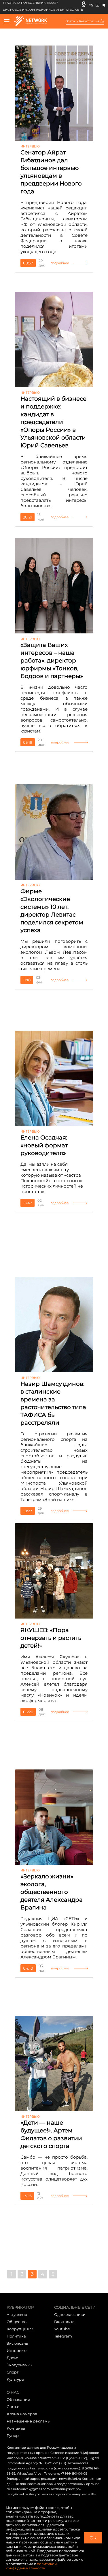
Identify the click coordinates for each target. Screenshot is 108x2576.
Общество (17, 2322)
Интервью (17, 2350)
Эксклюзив (17, 2343)
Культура (15, 2379)
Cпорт (13, 2372)
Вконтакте (64, 2322)
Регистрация (89, 21)
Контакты (16, 2428)
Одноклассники (70, 2314)
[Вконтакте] (91, 4)
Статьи (13, 2407)
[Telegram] (103, 4)
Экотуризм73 (19, 2365)
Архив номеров (22, 2414)
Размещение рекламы (29, 2421)
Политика (16, 2336)
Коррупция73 (20, 2329)
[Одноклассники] (84, 4)
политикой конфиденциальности (31, 2566)
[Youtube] (97, 4)
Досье (12, 2358)
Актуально (17, 2314)
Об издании (18, 2399)
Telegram (63, 2336)
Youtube (62, 2329)
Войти (70, 21)
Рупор (13, 2435)
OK (93, 2538)
